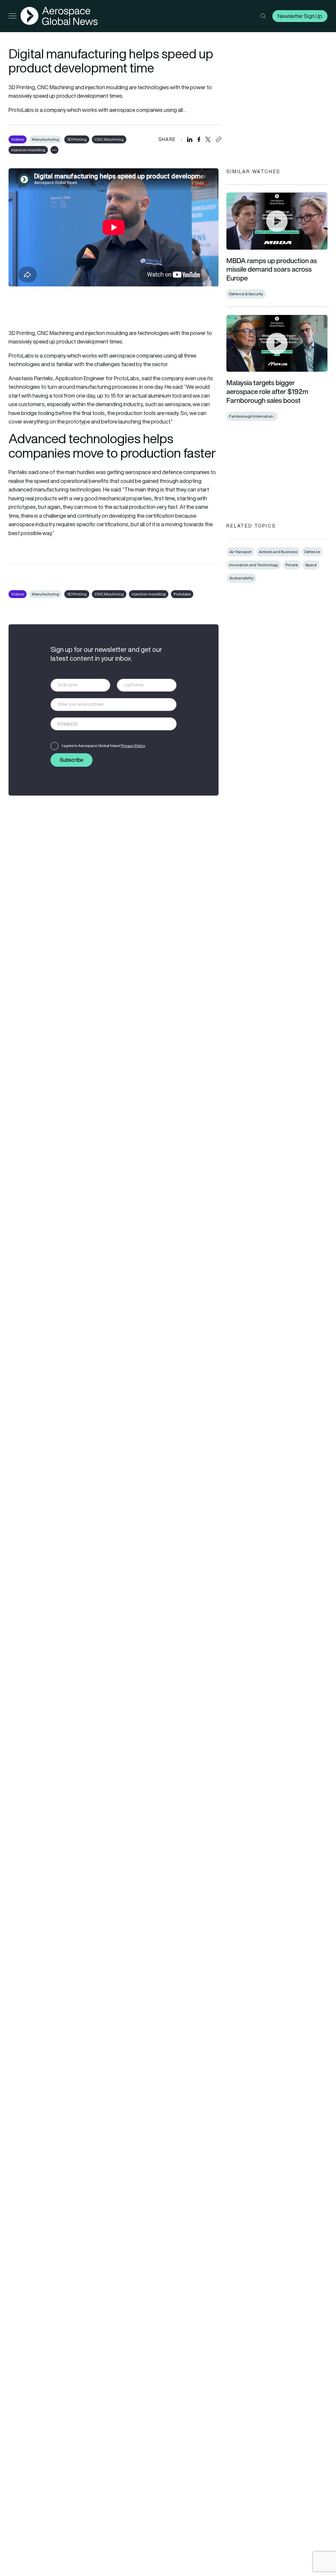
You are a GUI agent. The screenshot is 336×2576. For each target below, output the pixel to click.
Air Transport (241, 552)
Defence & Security (246, 294)
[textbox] (107, 724)
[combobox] (114, 724)
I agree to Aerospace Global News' (104, 746)
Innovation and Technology (254, 565)
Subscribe (72, 760)
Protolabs (182, 594)
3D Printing (77, 139)
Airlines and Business (278, 552)
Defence (312, 552)
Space (311, 565)
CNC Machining (109, 139)
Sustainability (241, 578)
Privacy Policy (133, 746)
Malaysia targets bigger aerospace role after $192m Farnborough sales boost (267, 391)
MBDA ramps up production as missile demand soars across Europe (272, 269)
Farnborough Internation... (252, 416)
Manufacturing (45, 139)
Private (292, 565)
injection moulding (28, 150)
